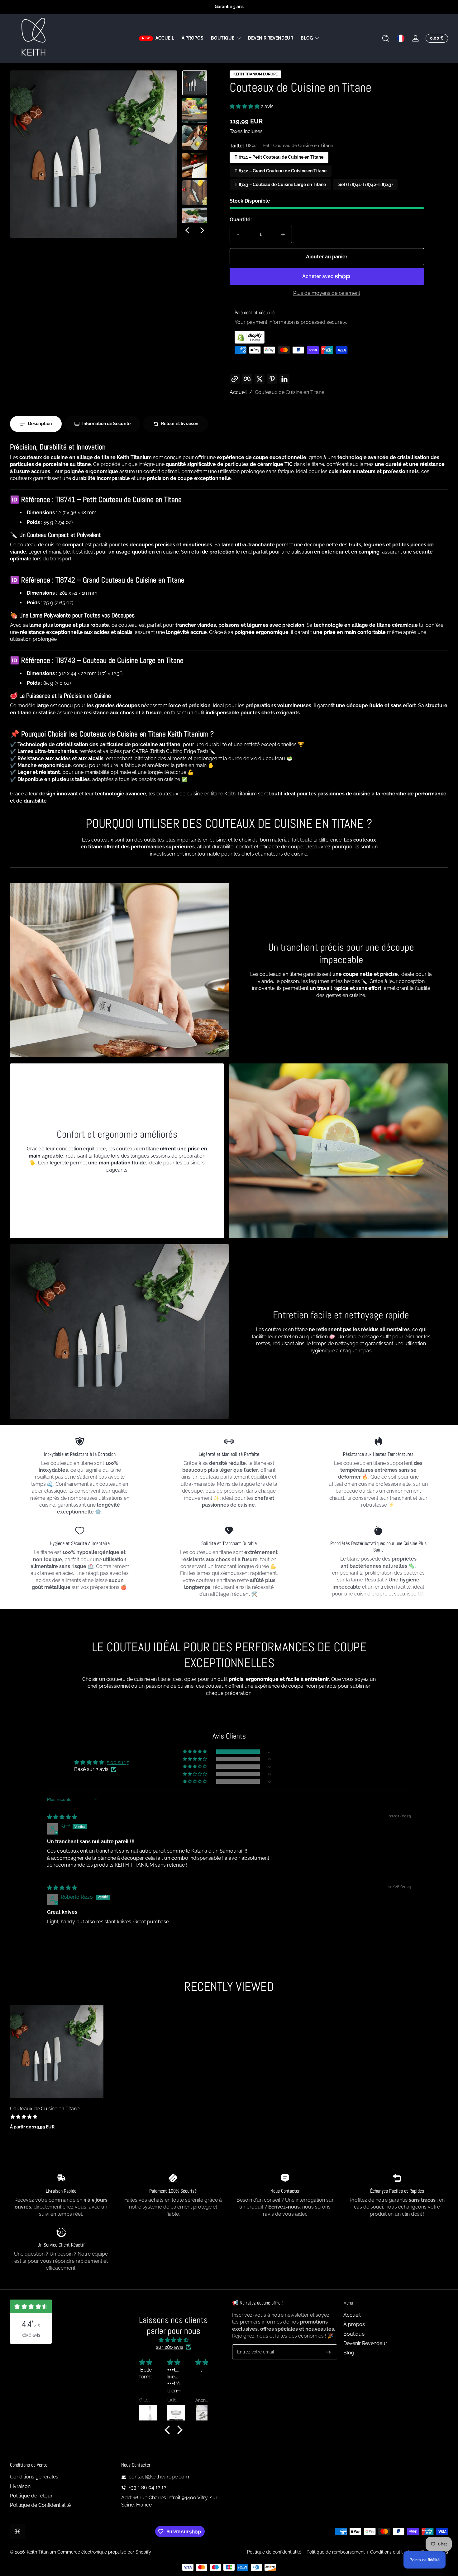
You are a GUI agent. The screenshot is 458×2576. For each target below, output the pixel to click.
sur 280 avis (169, 2347)
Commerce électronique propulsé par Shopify (104, 2552)
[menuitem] (396, 2315)
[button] (386, 38)
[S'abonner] (328, 2352)
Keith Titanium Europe (255, 74)
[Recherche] (386, 38)
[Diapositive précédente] (187, 230)
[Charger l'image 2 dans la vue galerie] (195, 110)
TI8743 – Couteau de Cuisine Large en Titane (280, 185)
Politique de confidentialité (274, 2552)
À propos (354, 2324)
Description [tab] (40, 424)
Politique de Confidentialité (40, 2505)
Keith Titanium (42, 2552)
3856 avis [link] (31, 2335)
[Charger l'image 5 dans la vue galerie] (195, 193)
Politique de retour (31, 2496)
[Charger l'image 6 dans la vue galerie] (195, 220)
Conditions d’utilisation (393, 2552)
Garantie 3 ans (229, 7)
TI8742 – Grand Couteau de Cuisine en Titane (281, 171)
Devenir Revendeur (365, 2343)
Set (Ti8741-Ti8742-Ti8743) (365, 185)
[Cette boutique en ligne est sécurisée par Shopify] (327, 337)
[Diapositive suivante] (202, 230)
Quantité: (241, 220)
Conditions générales (34, 2477)
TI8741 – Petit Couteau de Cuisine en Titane (279, 157)
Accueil (238, 392)
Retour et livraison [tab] (180, 424)
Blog (307, 38)
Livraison (20, 2486)
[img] (62, 1817)
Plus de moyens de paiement (327, 293)
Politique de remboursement (336, 2552)
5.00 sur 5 (118, 1762)
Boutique (223, 38)
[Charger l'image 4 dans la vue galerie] (195, 165)
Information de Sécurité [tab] (106, 424)
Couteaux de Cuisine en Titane (290, 392)
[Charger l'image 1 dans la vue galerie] (195, 83)
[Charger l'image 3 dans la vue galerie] (195, 138)
